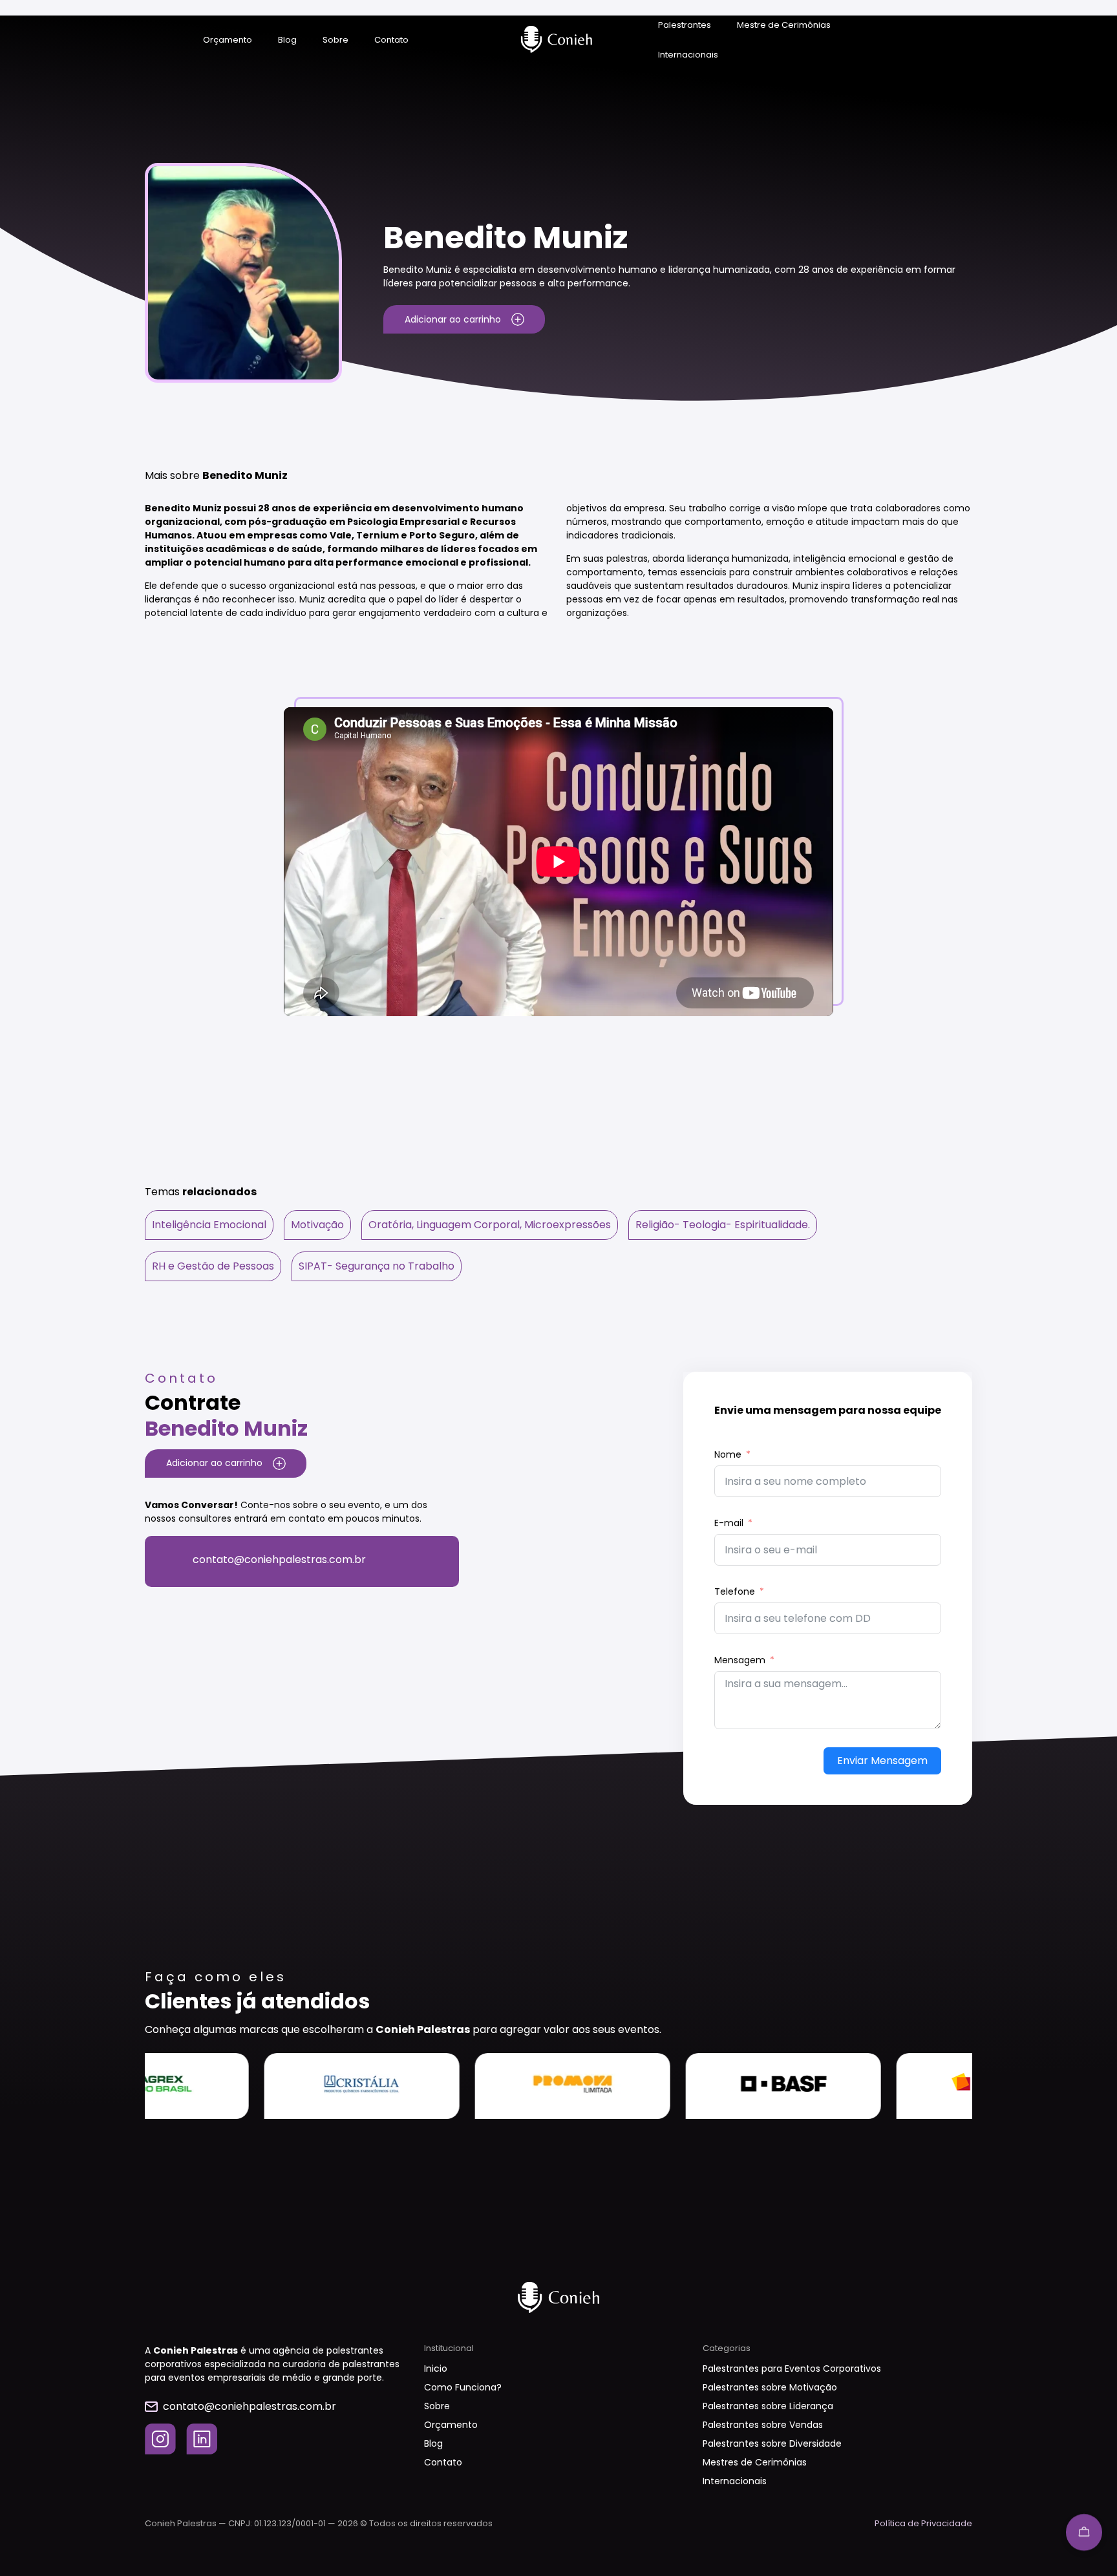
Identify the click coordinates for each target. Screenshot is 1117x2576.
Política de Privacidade (923, 2523)
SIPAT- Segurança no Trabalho (377, 1266)
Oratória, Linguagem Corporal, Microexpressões (490, 1225)
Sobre (335, 40)
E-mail (729, 1523)
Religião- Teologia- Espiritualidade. (723, 1225)
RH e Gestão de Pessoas (213, 1266)
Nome (728, 1454)
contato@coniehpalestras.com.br (279, 1559)
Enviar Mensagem (882, 1761)
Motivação (317, 1225)
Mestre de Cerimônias (784, 25)
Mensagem (740, 1660)
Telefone (735, 1591)
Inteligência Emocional (209, 1225)
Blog (287, 40)
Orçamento (228, 40)
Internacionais (688, 55)
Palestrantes (685, 25)
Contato (391, 40)
